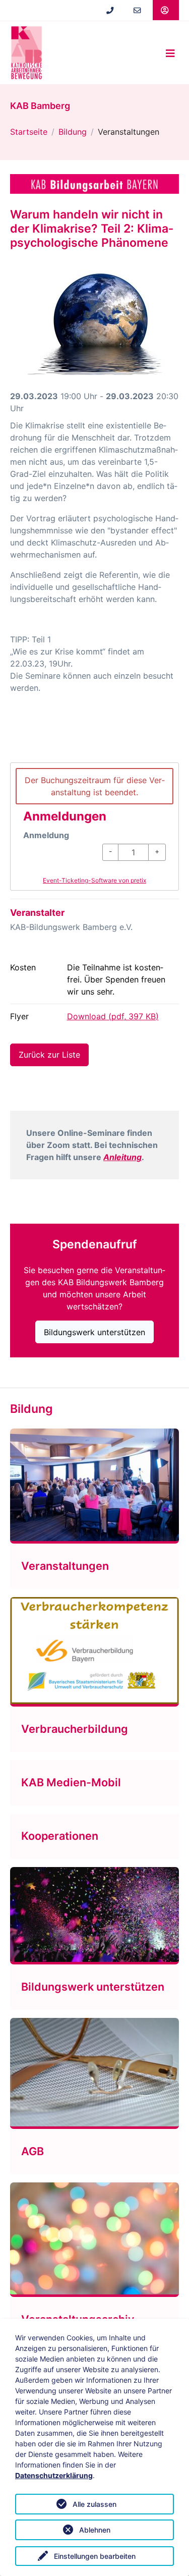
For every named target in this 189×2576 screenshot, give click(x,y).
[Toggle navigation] (170, 53)
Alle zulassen (94, 2504)
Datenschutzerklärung (54, 2475)
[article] (94, 827)
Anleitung (122, 1157)
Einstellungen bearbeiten (95, 2556)
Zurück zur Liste (49, 1055)
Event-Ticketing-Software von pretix (94, 880)
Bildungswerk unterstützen (94, 1332)
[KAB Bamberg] (26, 53)
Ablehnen (95, 2530)
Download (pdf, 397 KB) (113, 1016)
